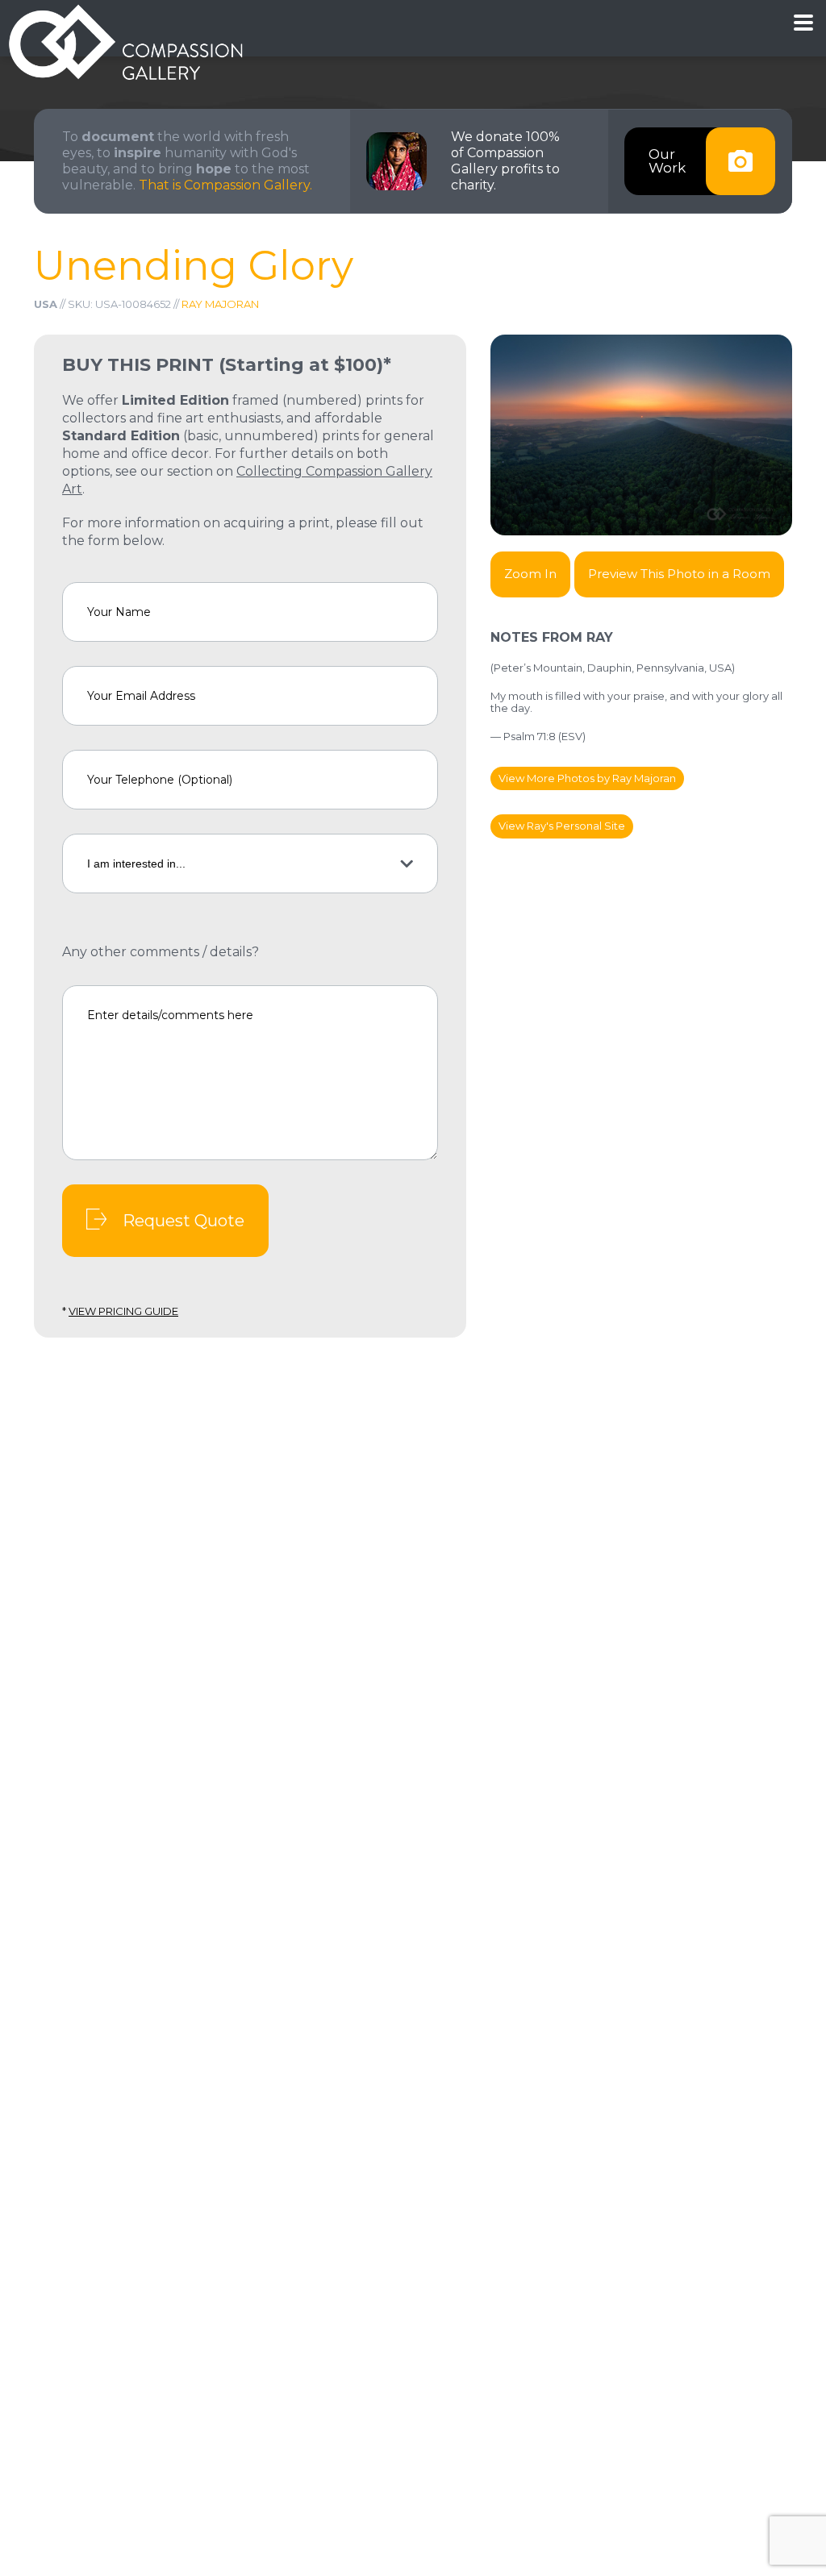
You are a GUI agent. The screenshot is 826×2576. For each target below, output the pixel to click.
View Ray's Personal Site (562, 826)
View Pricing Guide (123, 1311)
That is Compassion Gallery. (225, 185)
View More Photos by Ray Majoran (587, 778)
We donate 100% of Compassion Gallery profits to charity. (505, 161)
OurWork (667, 161)
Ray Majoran (220, 304)
